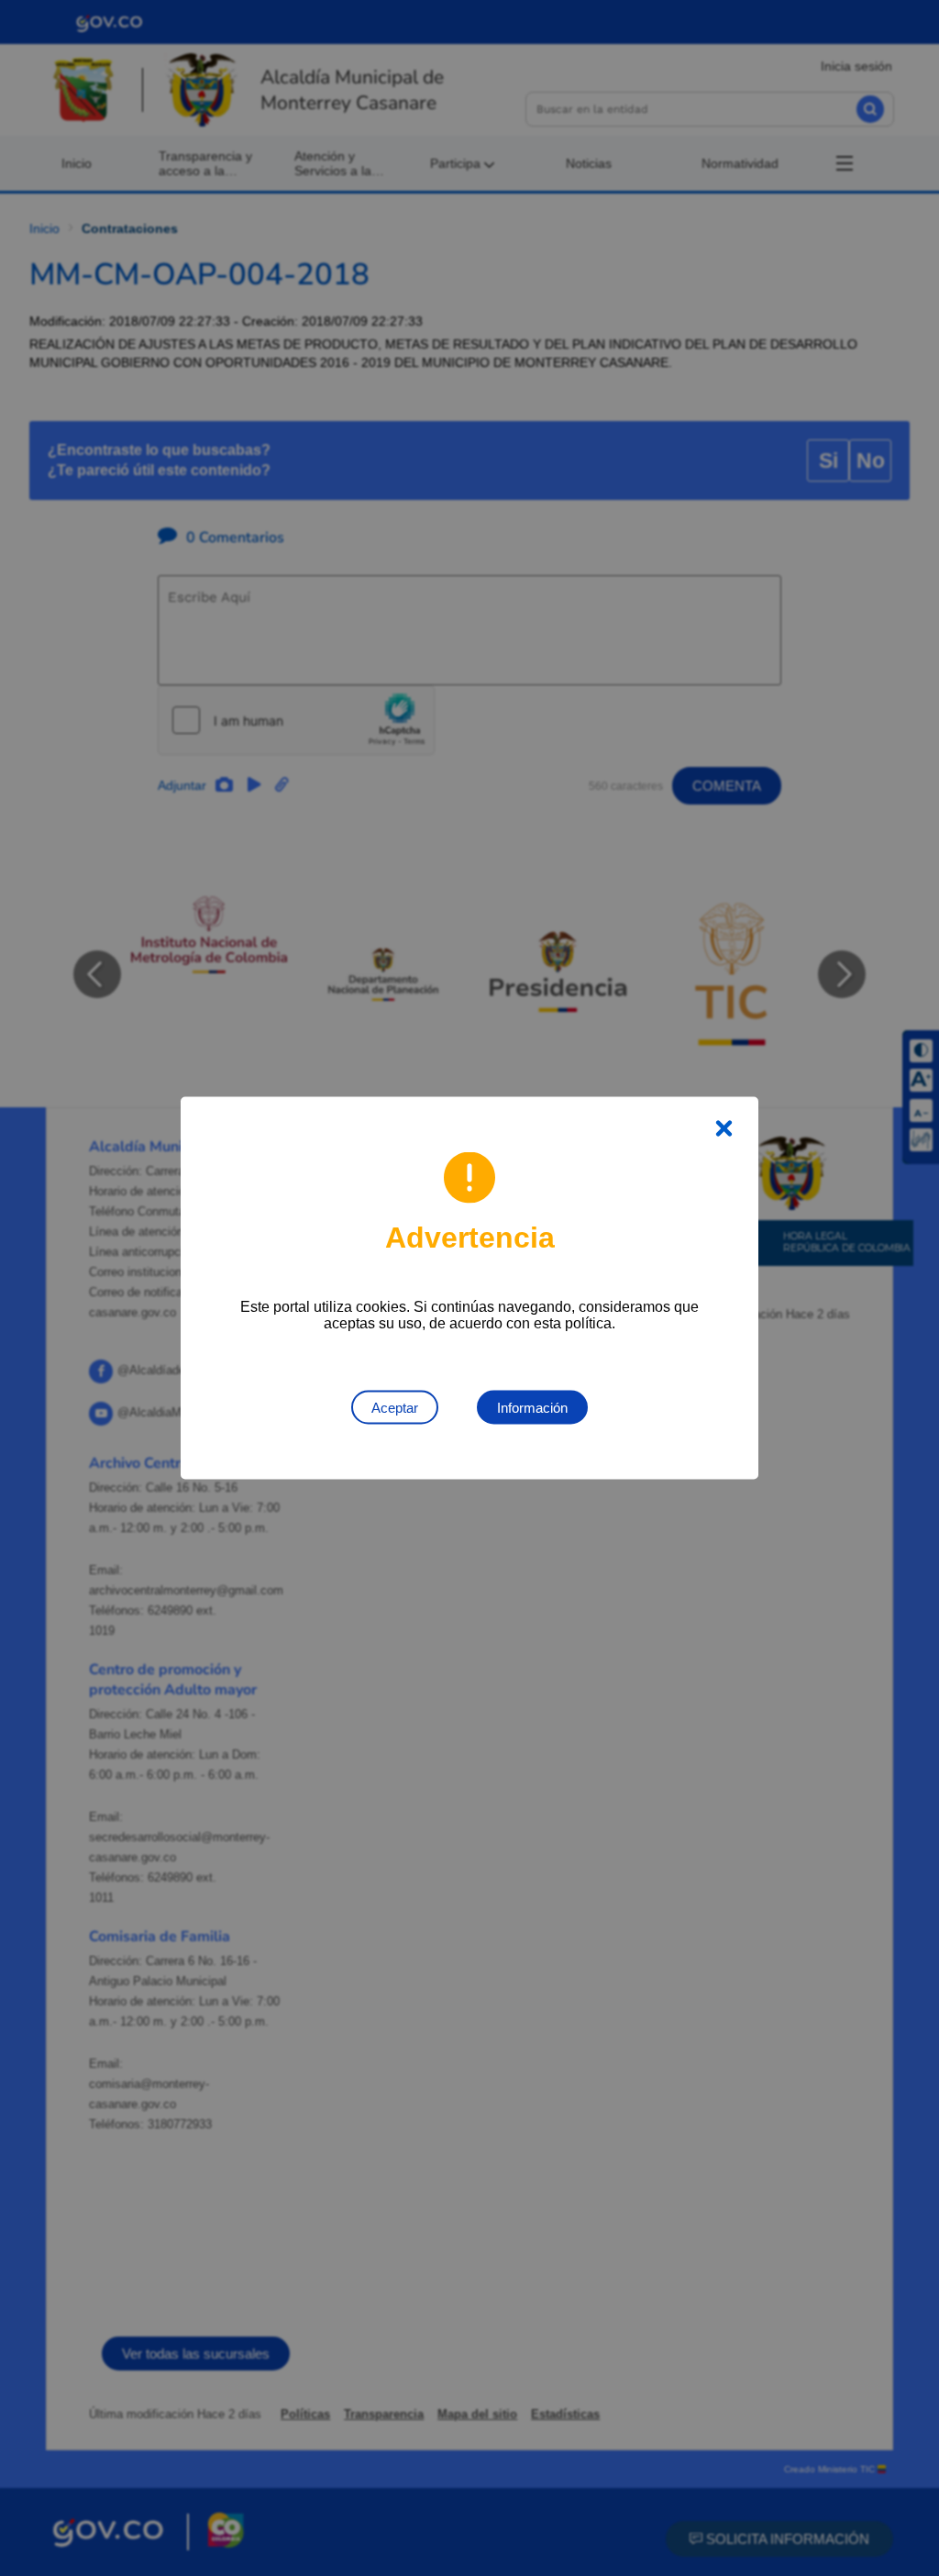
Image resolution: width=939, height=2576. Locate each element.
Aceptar (395, 1408)
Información (532, 1408)
